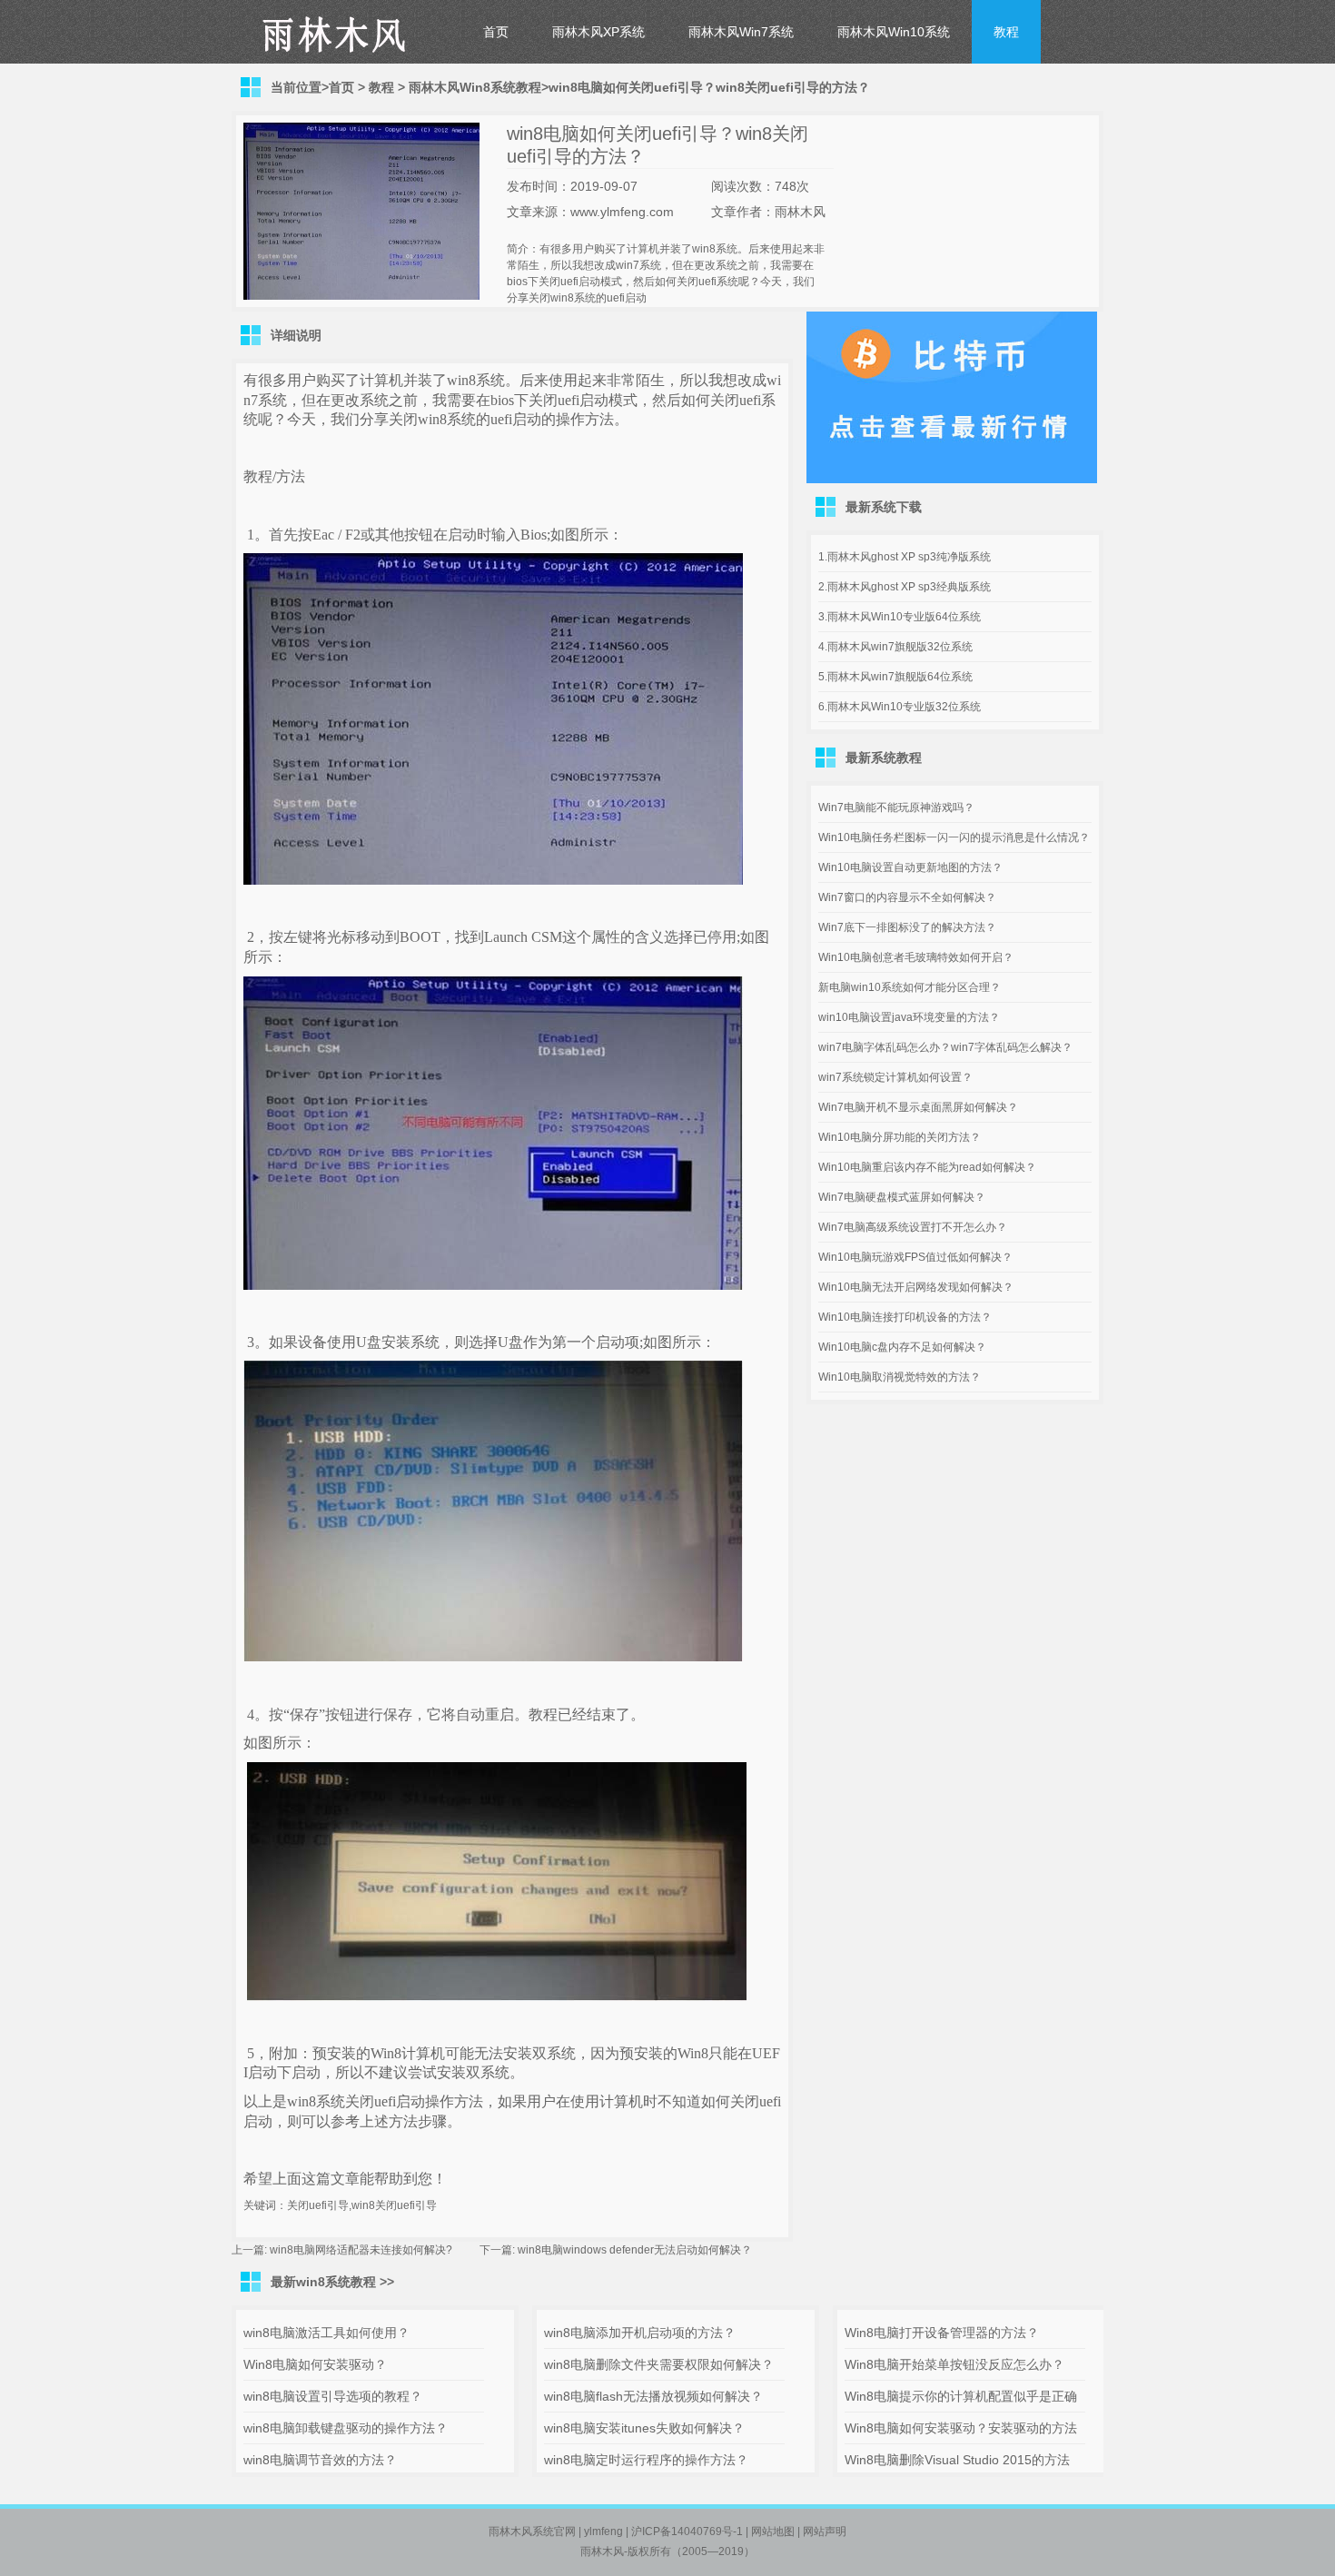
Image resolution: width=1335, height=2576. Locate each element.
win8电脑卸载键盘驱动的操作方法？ (346, 2428)
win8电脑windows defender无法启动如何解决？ (635, 2250)
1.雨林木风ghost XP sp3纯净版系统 (905, 557)
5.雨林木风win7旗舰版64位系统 (895, 677)
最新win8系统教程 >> (332, 2282)
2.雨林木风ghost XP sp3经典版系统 (905, 587)
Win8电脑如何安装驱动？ (315, 2364)
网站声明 (825, 2531)
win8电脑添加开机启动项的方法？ (640, 2333)
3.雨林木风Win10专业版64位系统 (900, 617)
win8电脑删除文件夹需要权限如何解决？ (659, 2364)
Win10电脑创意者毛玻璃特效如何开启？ (916, 957)
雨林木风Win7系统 (741, 32)
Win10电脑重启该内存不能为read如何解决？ (927, 1167)
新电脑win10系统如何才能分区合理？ (910, 987)
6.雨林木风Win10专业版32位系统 (900, 707)
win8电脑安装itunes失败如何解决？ (644, 2428)
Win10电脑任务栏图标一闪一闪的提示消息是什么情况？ (954, 837)
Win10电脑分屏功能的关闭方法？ (900, 1137)
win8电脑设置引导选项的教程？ (333, 2396)
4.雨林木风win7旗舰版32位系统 (895, 647)
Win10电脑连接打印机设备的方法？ (905, 1317)
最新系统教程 (884, 758)
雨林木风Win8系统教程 (475, 87)
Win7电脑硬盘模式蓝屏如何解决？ (902, 1197)
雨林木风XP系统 (598, 32)
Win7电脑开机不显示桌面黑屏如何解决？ (918, 1107)
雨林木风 (602, 2551)
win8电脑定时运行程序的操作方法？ (646, 2460)
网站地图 (773, 2531)
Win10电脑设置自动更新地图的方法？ (910, 867)
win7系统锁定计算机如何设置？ (895, 1077)
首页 (496, 32)
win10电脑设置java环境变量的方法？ (909, 1017)
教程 (1006, 32)
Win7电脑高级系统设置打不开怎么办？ (913, 1227)
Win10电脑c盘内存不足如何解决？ (902, 1347)
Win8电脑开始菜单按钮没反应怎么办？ (954, 2364)
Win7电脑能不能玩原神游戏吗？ (896, 807)
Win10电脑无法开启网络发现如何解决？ (916, 1287)
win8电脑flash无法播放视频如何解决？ (653, 2396)
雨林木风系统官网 (532, 2531)
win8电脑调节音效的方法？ (320, 2460)
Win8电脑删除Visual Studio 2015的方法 (957, 2460)
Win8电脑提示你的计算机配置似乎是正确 (961, 2396)
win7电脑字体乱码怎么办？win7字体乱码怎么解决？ (945, 1047)
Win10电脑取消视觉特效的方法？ (900, 1377)
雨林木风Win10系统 (894, 32)
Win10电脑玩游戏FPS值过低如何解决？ (915, 1257)
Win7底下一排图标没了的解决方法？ (907, 927)
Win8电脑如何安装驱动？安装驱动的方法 (961, 2428)
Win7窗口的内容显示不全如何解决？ (907, 897)
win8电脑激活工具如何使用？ (326, 2333)
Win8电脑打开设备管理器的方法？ (942, 2333)
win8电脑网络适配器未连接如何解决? (361, 2250)
